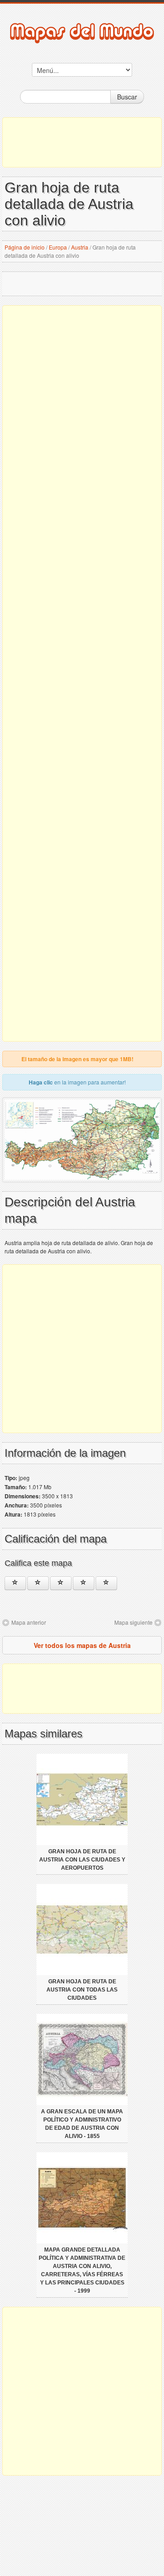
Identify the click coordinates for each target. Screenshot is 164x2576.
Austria (80, 247)
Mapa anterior (29, 1622)
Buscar (127, 97)
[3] (61, 1583)
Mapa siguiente (133, 1622)
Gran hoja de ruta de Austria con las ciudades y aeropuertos (82, 1860)
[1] (15, 1583)
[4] (84, 1583)
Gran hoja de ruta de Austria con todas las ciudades (82, 1990)
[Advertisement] (82, 142)
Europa (58, 247)
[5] (106, 1583)
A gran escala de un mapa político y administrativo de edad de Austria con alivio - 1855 (82, 2124)
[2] (38, 1583)
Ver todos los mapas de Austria (82, 1645)
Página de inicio (25, 247)
